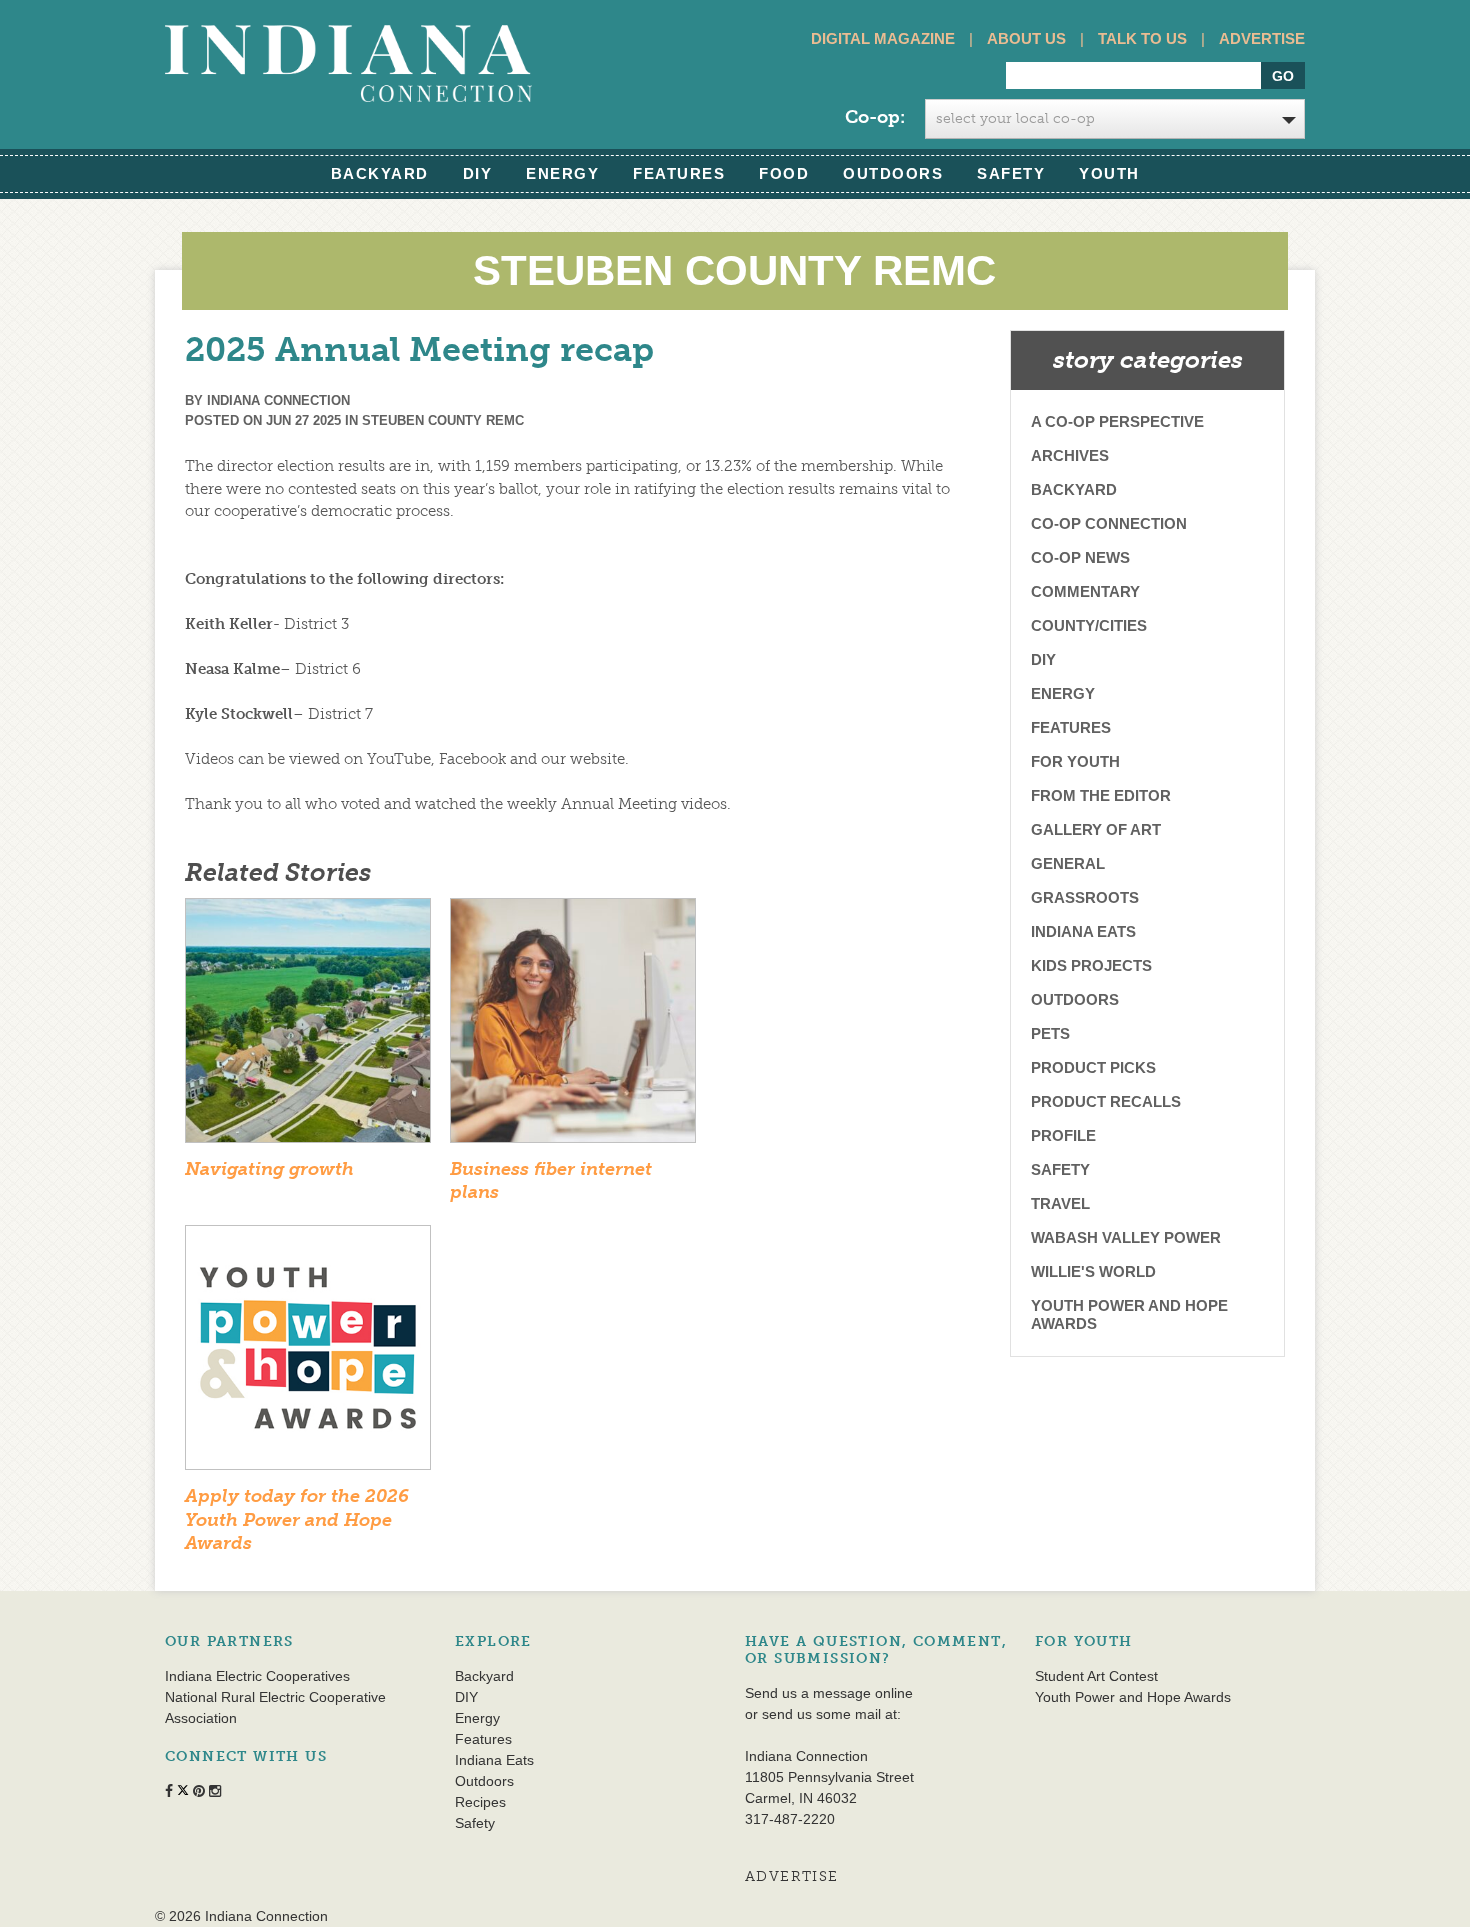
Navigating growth (269, 1169)
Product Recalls (1106, 1101)
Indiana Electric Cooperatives (257, 1676)
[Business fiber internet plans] (573, 1027)
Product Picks (1093, 1067)
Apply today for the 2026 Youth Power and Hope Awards (297, 1519)
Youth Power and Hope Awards (1129, 1314)
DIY (478, 173)
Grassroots (1085, 897)
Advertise (1262, 38)
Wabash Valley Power (1126, 1237)
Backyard (380, 173)
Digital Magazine (883, 38)
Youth (1109, 173)
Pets (1050, 1033)
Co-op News (1080, 557)
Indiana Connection (278, 400)
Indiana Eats (1083, 931)
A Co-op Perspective (1117, 421)
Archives (1070, 455)
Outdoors (893, 173)
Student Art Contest (1096, 1676)
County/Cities (1089, 625)
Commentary (1085, 591)
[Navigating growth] (308, 1027)
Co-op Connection (1109, 523)
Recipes (480, 1802)
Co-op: (875, 117)
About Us (1026, 38)
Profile (1063, 1135)
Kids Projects (1091, 965)
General (1068, 863)
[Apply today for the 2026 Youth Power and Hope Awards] (308, 1354)
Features (679, 173)
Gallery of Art (1096, 829)
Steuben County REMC (443, 420)
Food (784, 173)
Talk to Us (1142, 38)
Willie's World (1093, 1271)
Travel (1060, 1203)
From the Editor (1101, 795)
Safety (1011, 173)
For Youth (1075, 761)
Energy (562, 173)
